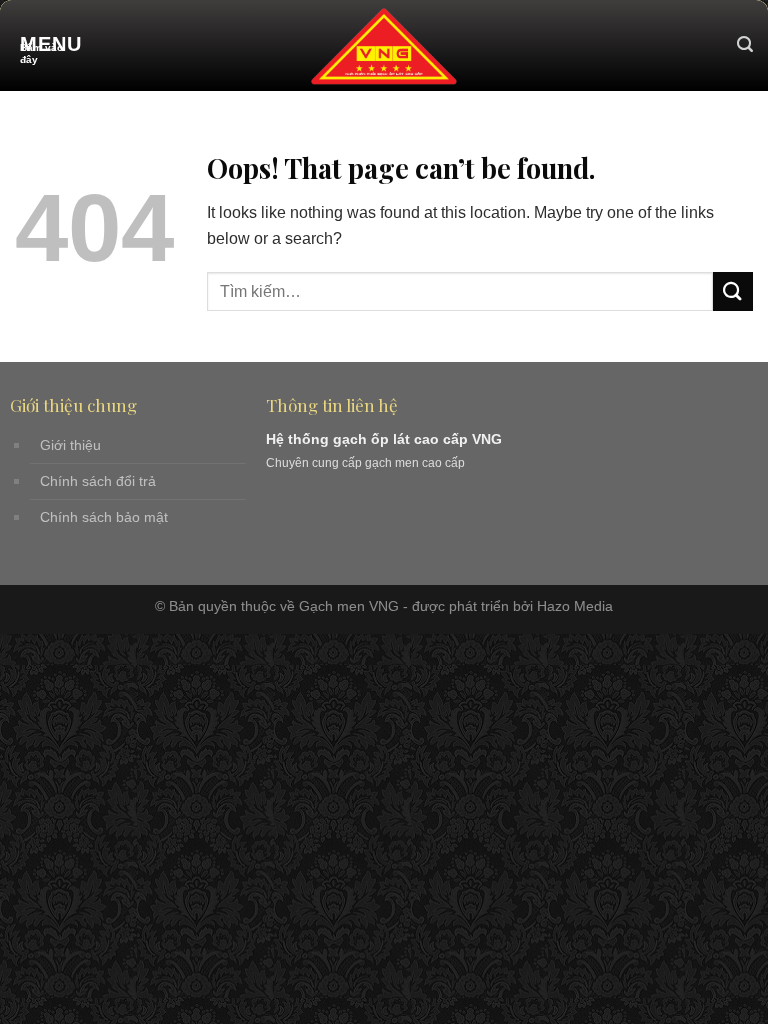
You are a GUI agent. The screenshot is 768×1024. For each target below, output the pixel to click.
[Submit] (733, 291)
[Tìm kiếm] (745, 44)
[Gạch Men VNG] (384, 45)
